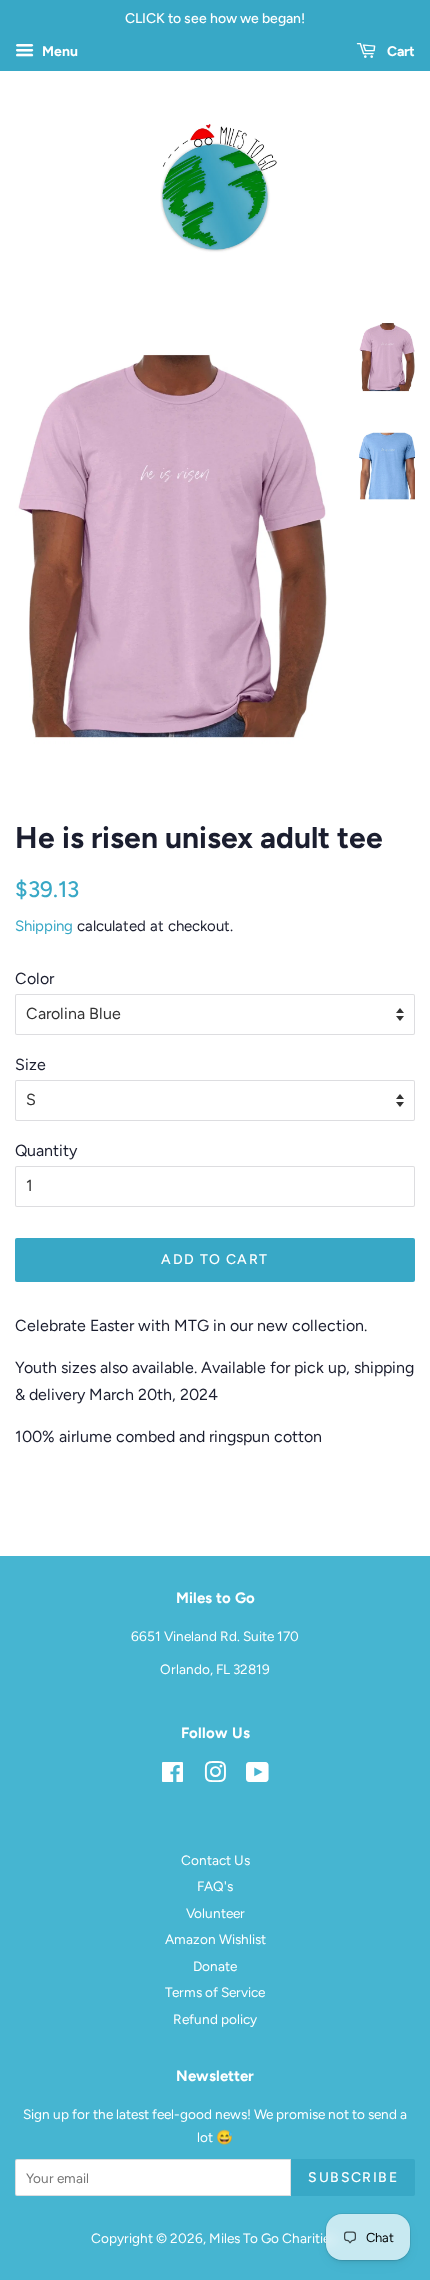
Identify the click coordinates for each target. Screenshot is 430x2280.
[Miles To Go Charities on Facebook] (172, 1776)
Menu (58, 51)
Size (30, 1064)
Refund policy (215, 2019)
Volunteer (215, 1913)
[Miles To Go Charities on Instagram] (215, 1776)
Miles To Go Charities (272, 2238)
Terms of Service (215, 1992)
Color (34, 978)
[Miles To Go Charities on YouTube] (257, 1776)
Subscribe (353, 2177)
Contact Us (215, 1860)
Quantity (46, 1150)
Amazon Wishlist (215, 1939)
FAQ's (215, 1886)
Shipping (44, 926)
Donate (215, 1966)
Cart (399, 51)
